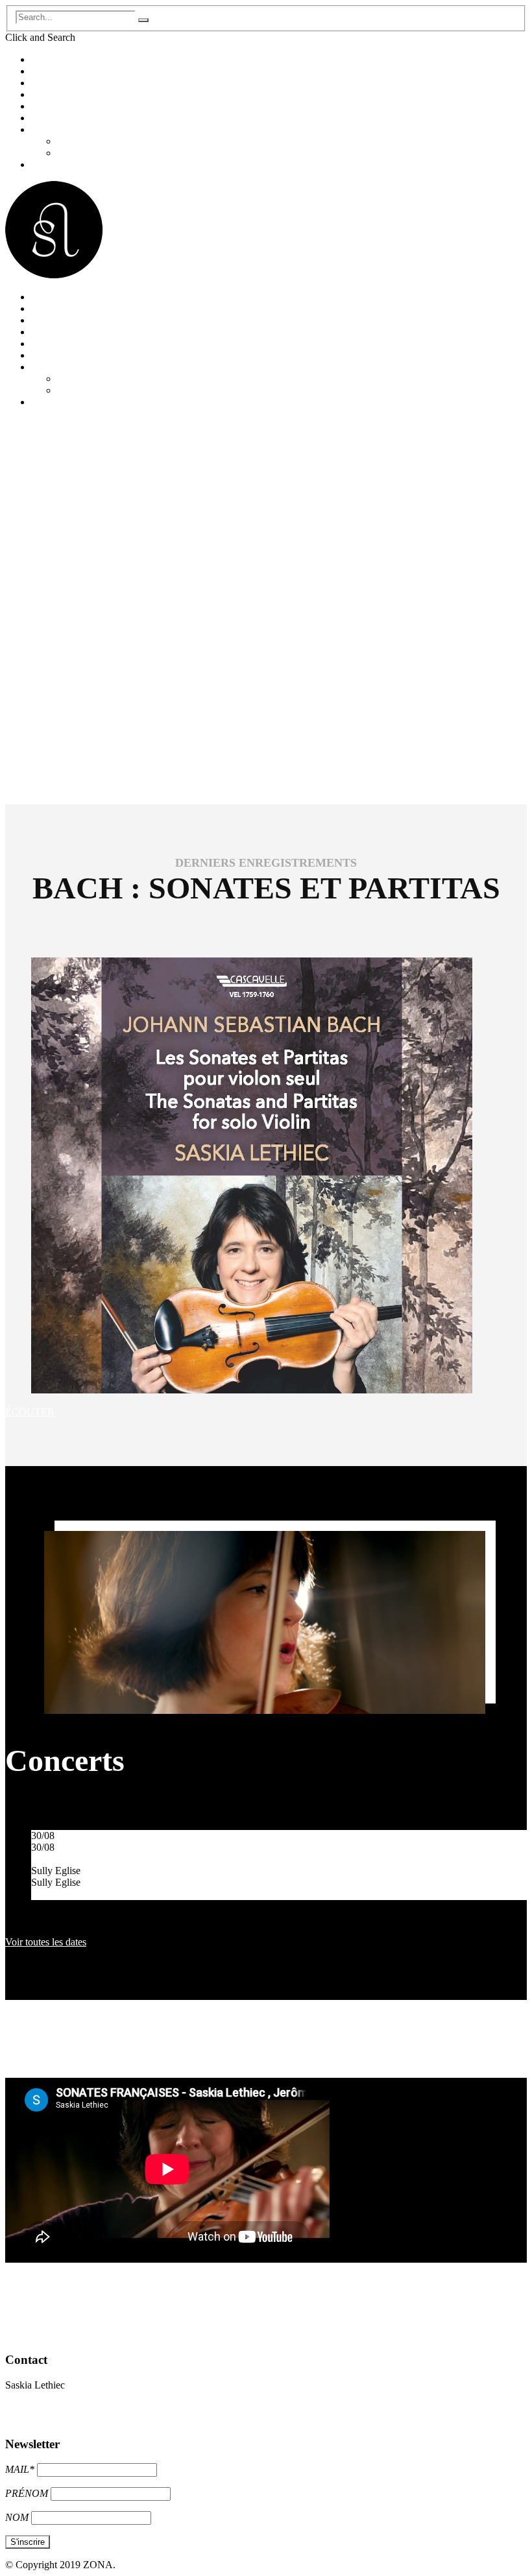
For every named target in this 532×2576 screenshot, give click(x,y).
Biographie (54, 71)
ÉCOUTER (30, 1412)
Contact (47, 164)
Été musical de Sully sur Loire (93, 1859)
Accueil (47, 59)
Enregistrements (64, 94)
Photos (71, 141)
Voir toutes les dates (46, 1942)
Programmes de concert (79, 106)
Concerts (49, 83)
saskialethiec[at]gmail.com (59, 2407)
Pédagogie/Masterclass (78, 118)
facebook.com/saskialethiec (61, 2419)
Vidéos (71, 153)
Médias (46, 129)
